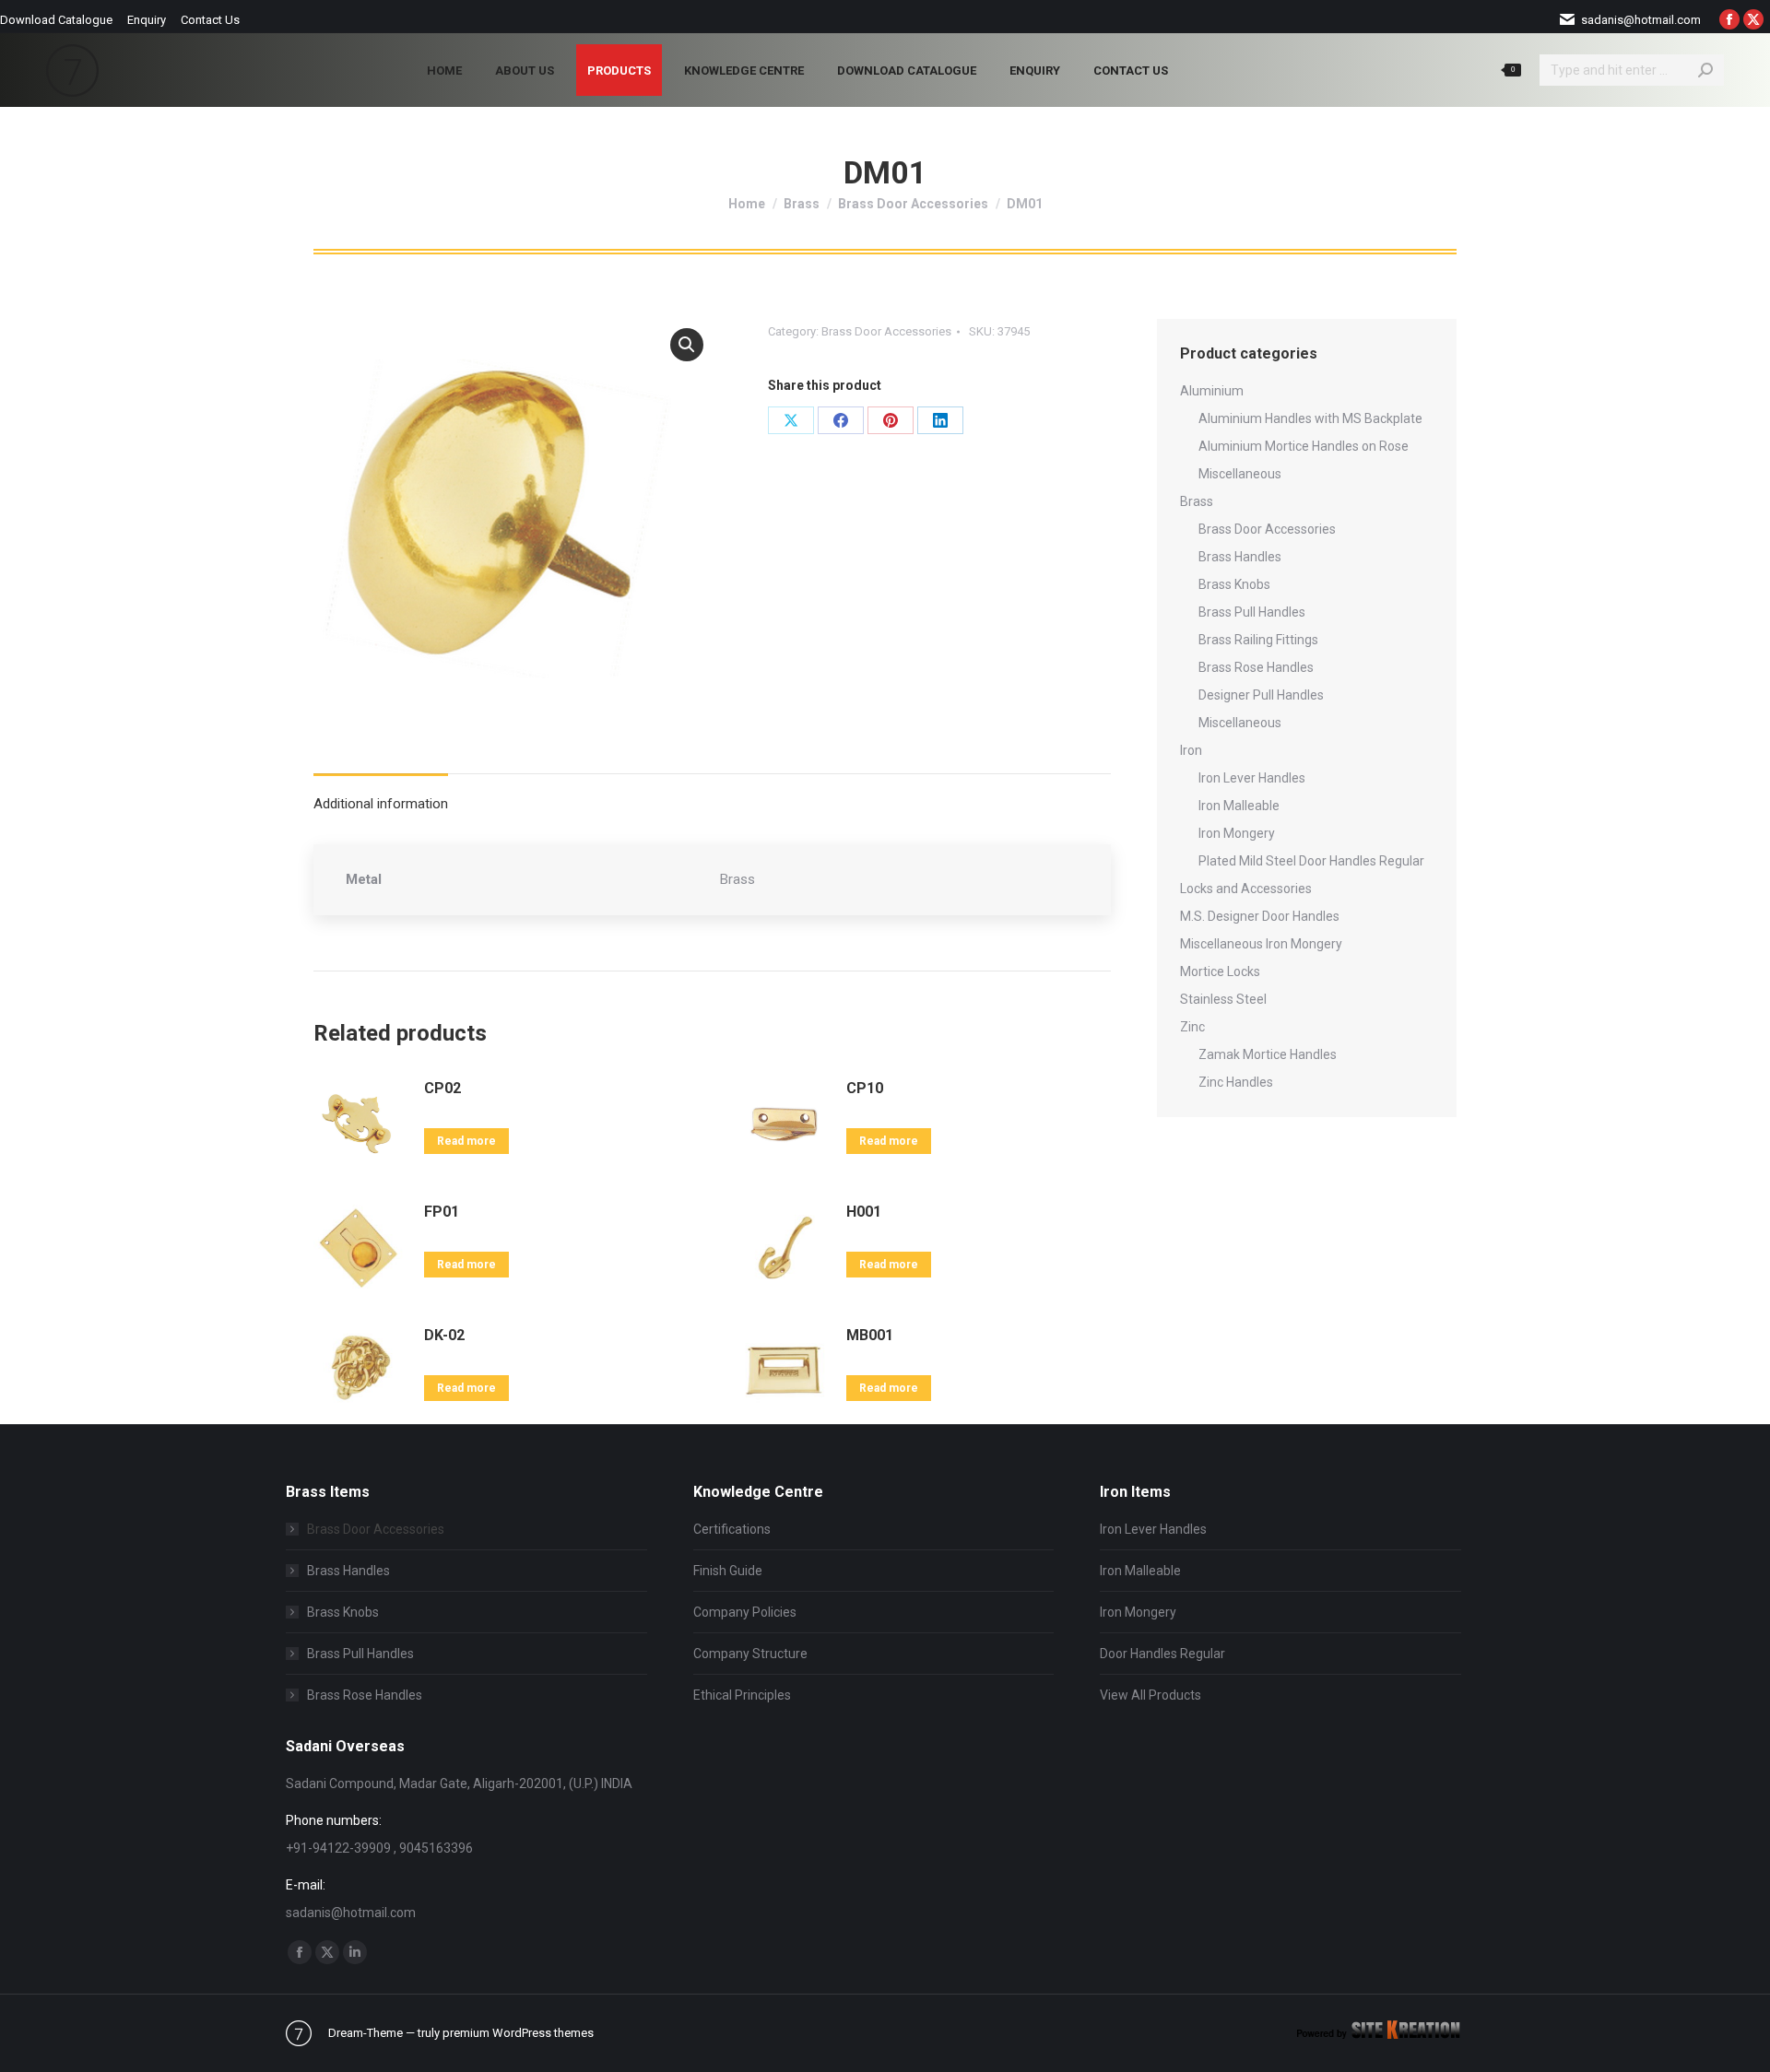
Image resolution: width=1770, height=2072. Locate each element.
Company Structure (750, 1654)
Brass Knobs (1234, 584)
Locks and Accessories (1246, 889)
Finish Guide (728, 1571)
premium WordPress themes (518, 2033)
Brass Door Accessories (886, 331)
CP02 (442, 1088)
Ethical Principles (742, 1695)
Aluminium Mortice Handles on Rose (1304, 446)
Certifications (732, 1529)
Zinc (1192, 1027)
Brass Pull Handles (1252, 612)
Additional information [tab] (381, 804)
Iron (1191, 750)
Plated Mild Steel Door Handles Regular (1311, 861)
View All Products (1150, 1695)
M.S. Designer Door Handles (1260, 916)
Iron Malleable (1239, 806)
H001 (864, 1212)
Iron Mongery (1237, 833)
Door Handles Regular (1162, 1654)
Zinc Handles (1236, 1082)
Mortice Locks (1220, 971)
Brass (1197, 501)
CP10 (865, 1088)
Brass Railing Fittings (1258, 640)
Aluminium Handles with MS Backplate (1310, 418)
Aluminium (1212, 391)
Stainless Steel (1223, 999)
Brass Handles (1240, 557)
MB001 (870, 1335)
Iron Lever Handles (1252, 778)
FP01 (442, 1212)
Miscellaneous (1240, 474)
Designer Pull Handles (1261, 695)
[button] (687, 345)
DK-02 (444, 1335)
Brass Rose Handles (1256, 667)
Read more (466, 1141)
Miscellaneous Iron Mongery (1261, 944)
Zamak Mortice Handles (1268, 1054)
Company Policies (745, 1612)
